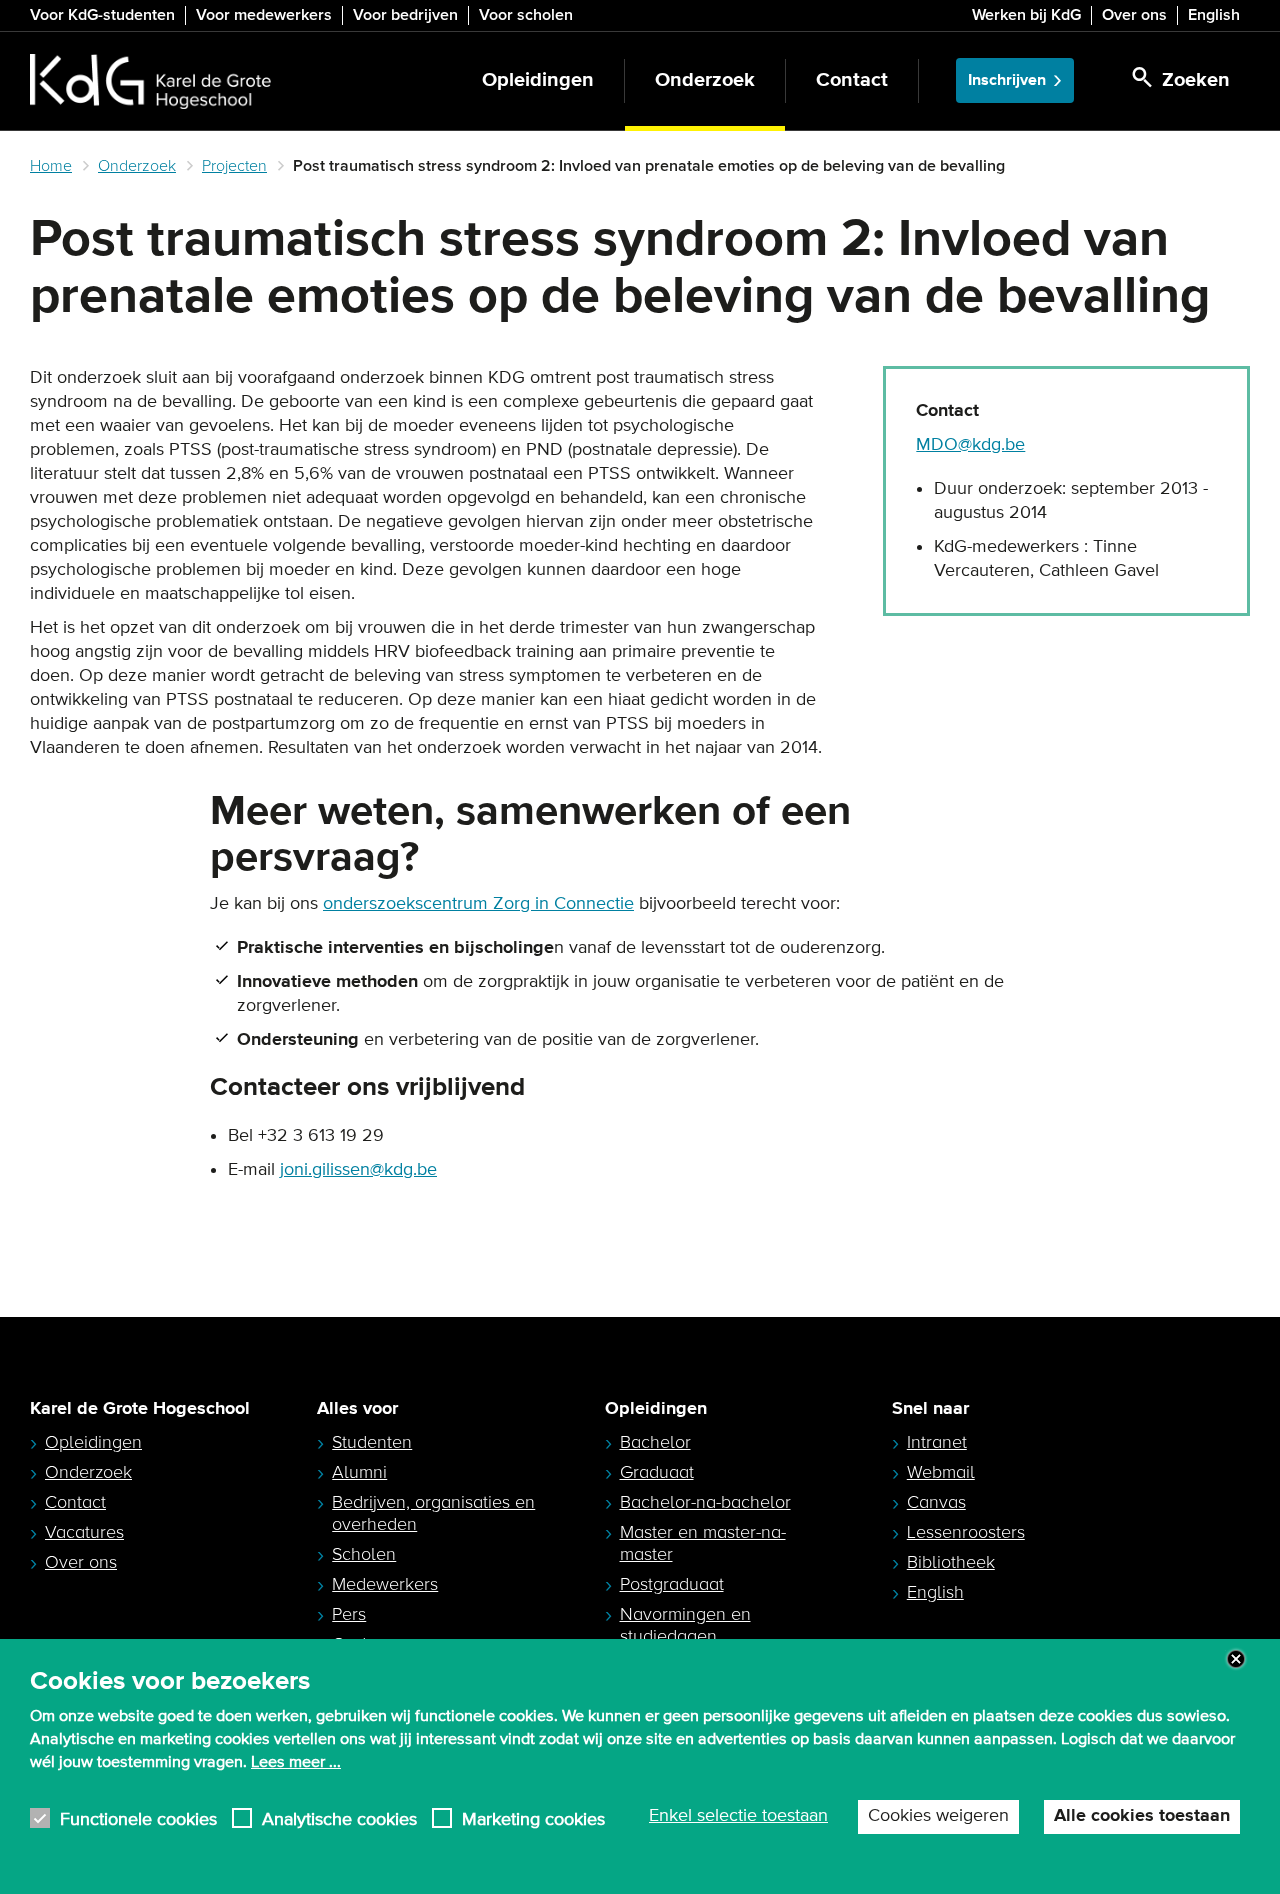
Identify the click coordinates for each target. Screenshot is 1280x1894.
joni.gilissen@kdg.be (358, 1170)
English (1214, 15)
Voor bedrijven (405, 15)
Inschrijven (1007, 80)
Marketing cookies (533, 1818)
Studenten (372, 1442)
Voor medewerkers (264, 15)
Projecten (234, 166)
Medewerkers (385, 1584)
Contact (852, 80)
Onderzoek (705, 80)
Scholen (364, 1554)
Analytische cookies (339, 1818)
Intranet (937, 1442)
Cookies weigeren (938, 1816)
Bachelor (655, 1442)
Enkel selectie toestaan (738, 1816)
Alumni (359, 1472)
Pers (349, 1614)
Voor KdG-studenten (102, 15)
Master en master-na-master (703, 1543)
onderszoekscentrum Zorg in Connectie (478, 904)
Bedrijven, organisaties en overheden (433, 1513)
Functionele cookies (138, 1818)
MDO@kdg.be (970, 445)
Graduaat (657, 1472)
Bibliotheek (951, 1562)
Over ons (1134, 15)
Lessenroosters (966, 1532)
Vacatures (84, 1532)
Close (1236, 1659)
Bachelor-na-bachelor (705, 1502)
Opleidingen (538, 80)
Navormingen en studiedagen (685, 1625)
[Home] (150, 81)
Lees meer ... (296, 1761)
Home (51, 166)
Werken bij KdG (1026, 15)
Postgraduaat (672, 1584)
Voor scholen (526, 15)
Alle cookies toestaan (1142, 1816)
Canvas (936, 1502)
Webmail (941, 1472)
